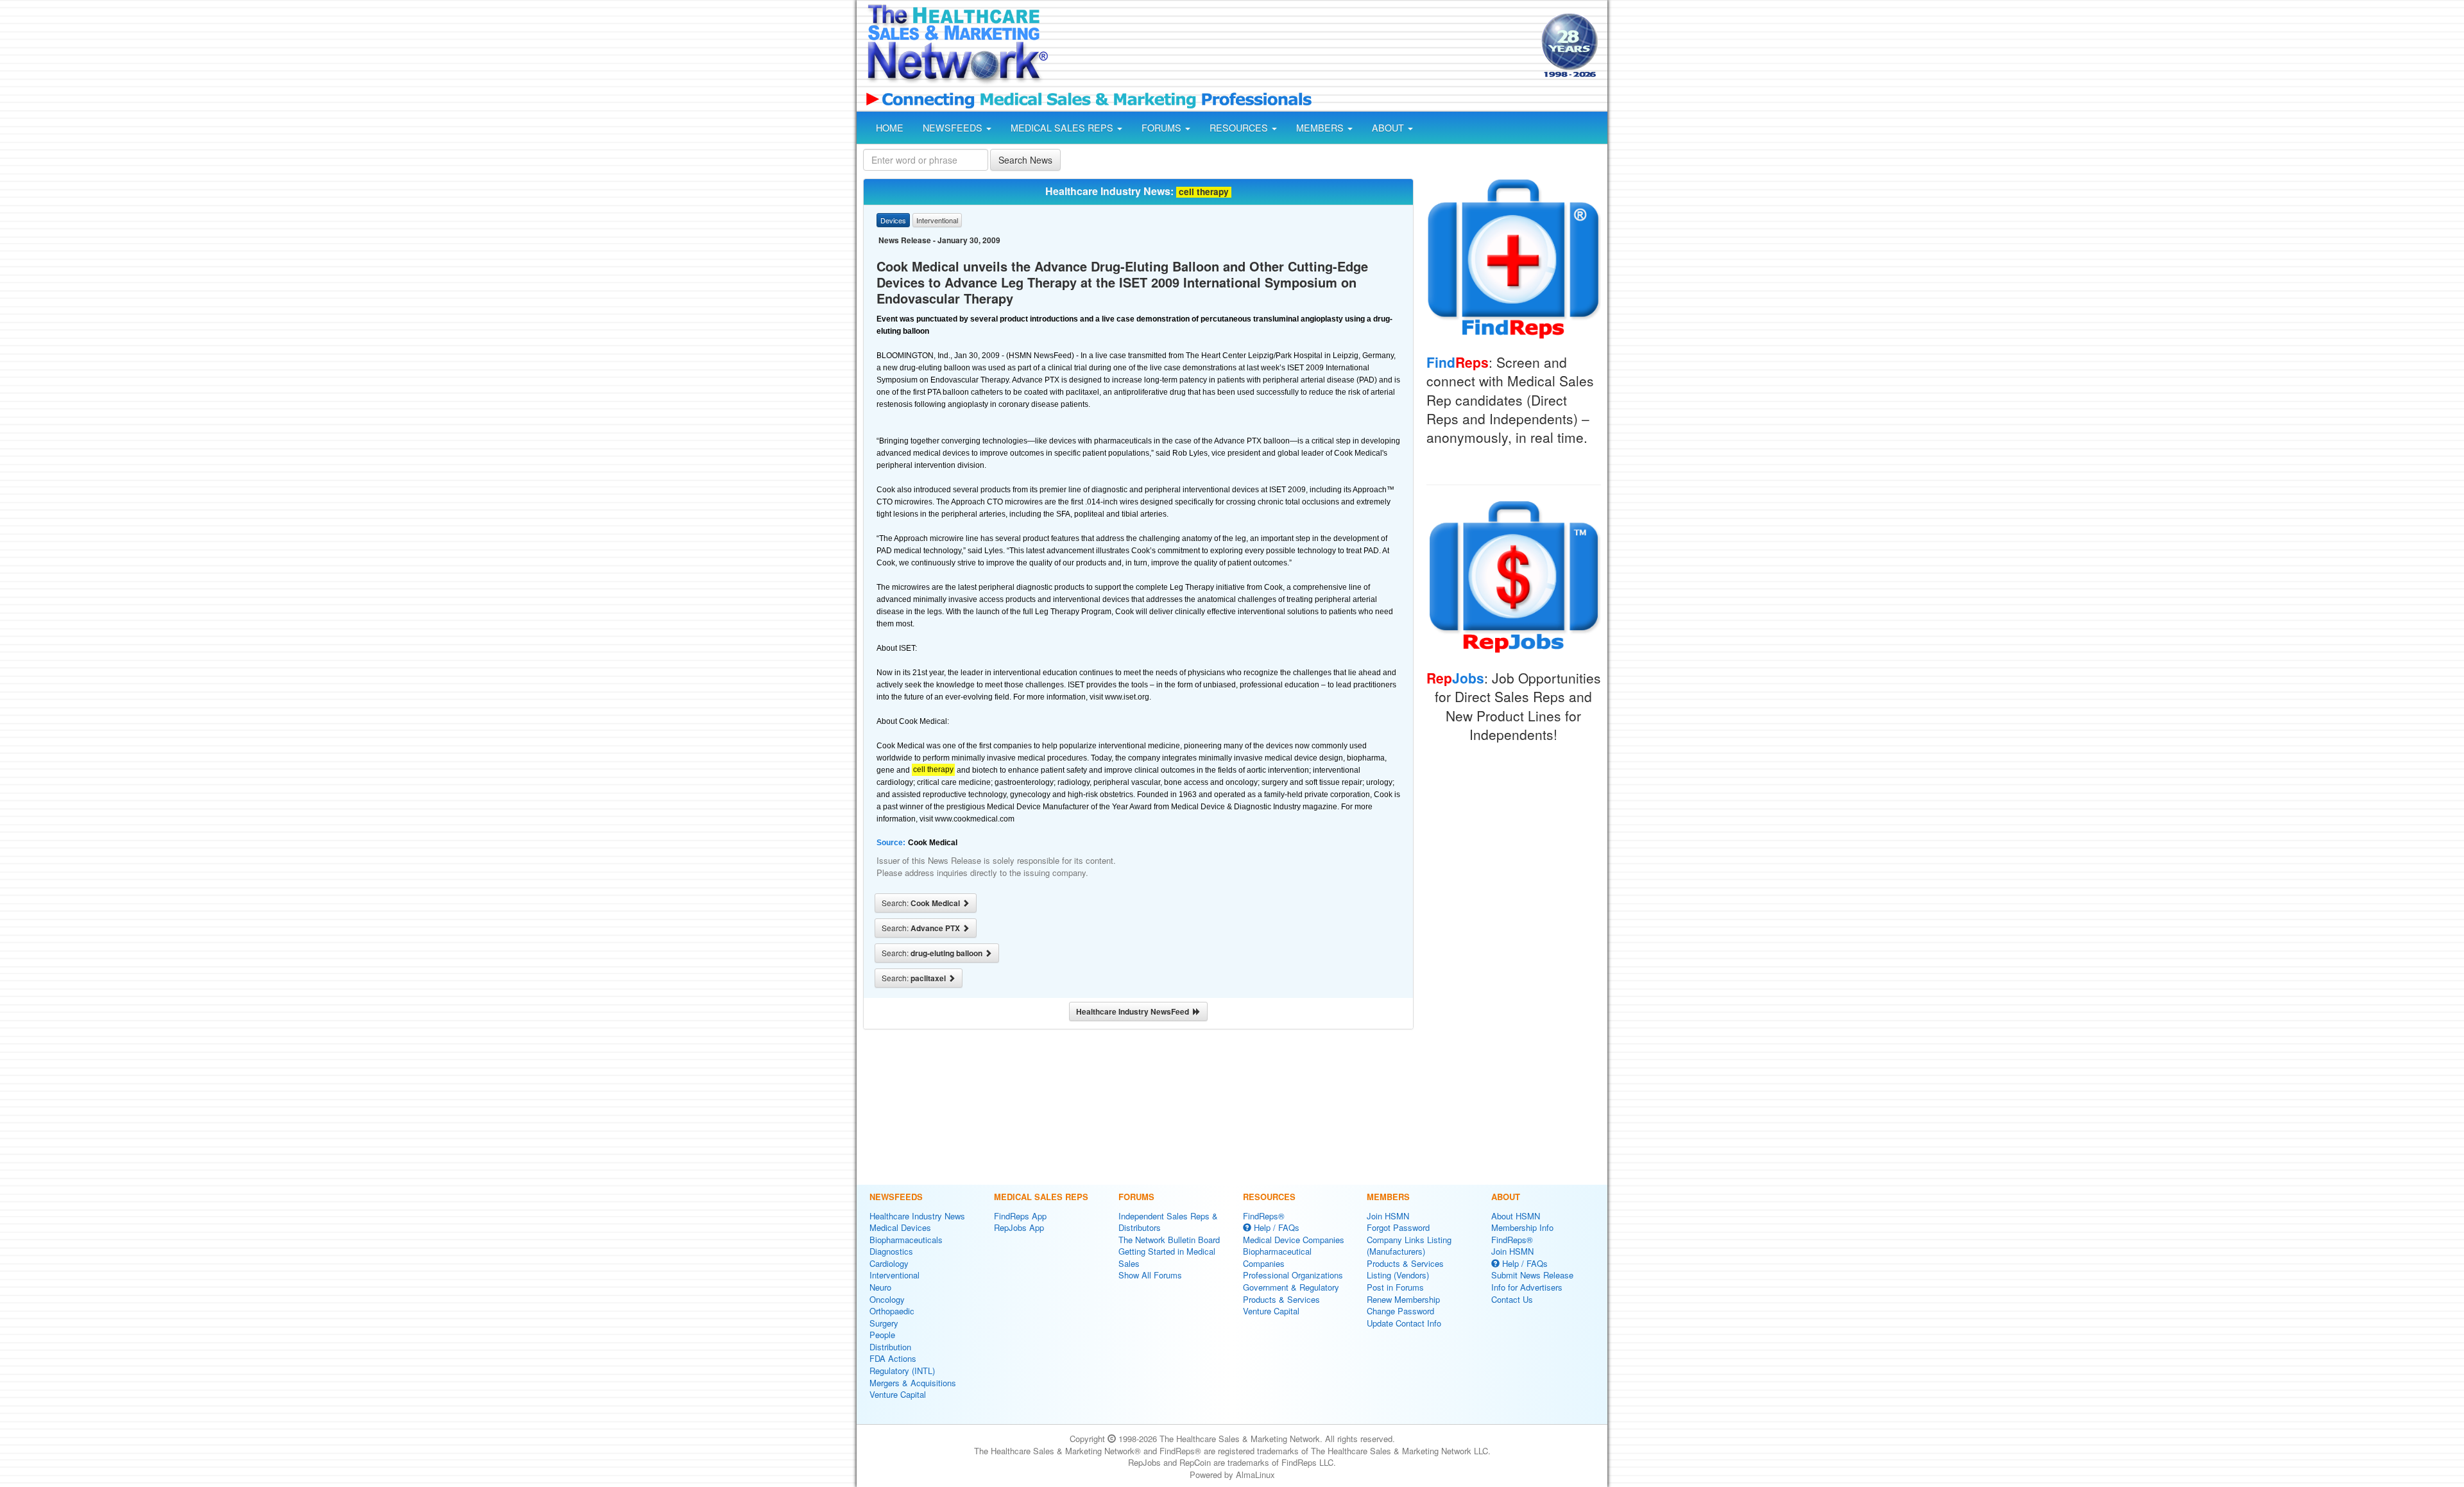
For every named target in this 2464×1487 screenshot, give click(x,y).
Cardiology (889, 1263)
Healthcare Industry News (917, 1216)
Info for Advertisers (1527, 1287)
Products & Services (1281, 1299)
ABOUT (1389, 128)
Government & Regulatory (1291, 1287)
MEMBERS (1321, 128)
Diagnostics (891, 1251)
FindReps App (1020, 1216)
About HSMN (1516, 1216)
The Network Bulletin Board (1169, 1240)
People (882, 1335)
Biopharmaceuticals (906, 1240)
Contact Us (1512, 1299)
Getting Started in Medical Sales (1167, 1257)
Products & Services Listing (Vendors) (1405, 1269)
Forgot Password (1398, 1227)
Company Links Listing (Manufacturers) (1409, 1246)
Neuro (880, 1287)
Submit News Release (1532, 1275)
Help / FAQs (1275, 1227)
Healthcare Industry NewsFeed (1134, 1011)
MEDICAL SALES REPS (1063, 128)
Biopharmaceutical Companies (1277, 1257)
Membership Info (1522, 1227)
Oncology (887, 1299)
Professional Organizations (1293, 1275)
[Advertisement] (1294, 47)
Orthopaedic (892, 1311)
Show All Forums (1150, 1275)
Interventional (894, 1275)
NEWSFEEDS (954, 128)
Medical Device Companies (1294, 1240)
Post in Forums (1395, 1287)
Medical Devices (900, 1227)
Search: (922, 903)
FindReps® (1264, 1216)
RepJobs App (1019, 1227)
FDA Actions (893, 1358)
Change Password (1400, 1311)
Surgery (884, 1323)
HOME (890, 128)
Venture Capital (898, 1394)
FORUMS (1163, 128)
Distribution (890, 1347)
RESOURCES (1240, 128)
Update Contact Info (1404, 1323)
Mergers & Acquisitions (913, 1383)
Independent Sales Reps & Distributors (1168, 1222)
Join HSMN (1388, 1216)
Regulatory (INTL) (902, 1371)
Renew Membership (1403, 1299)
